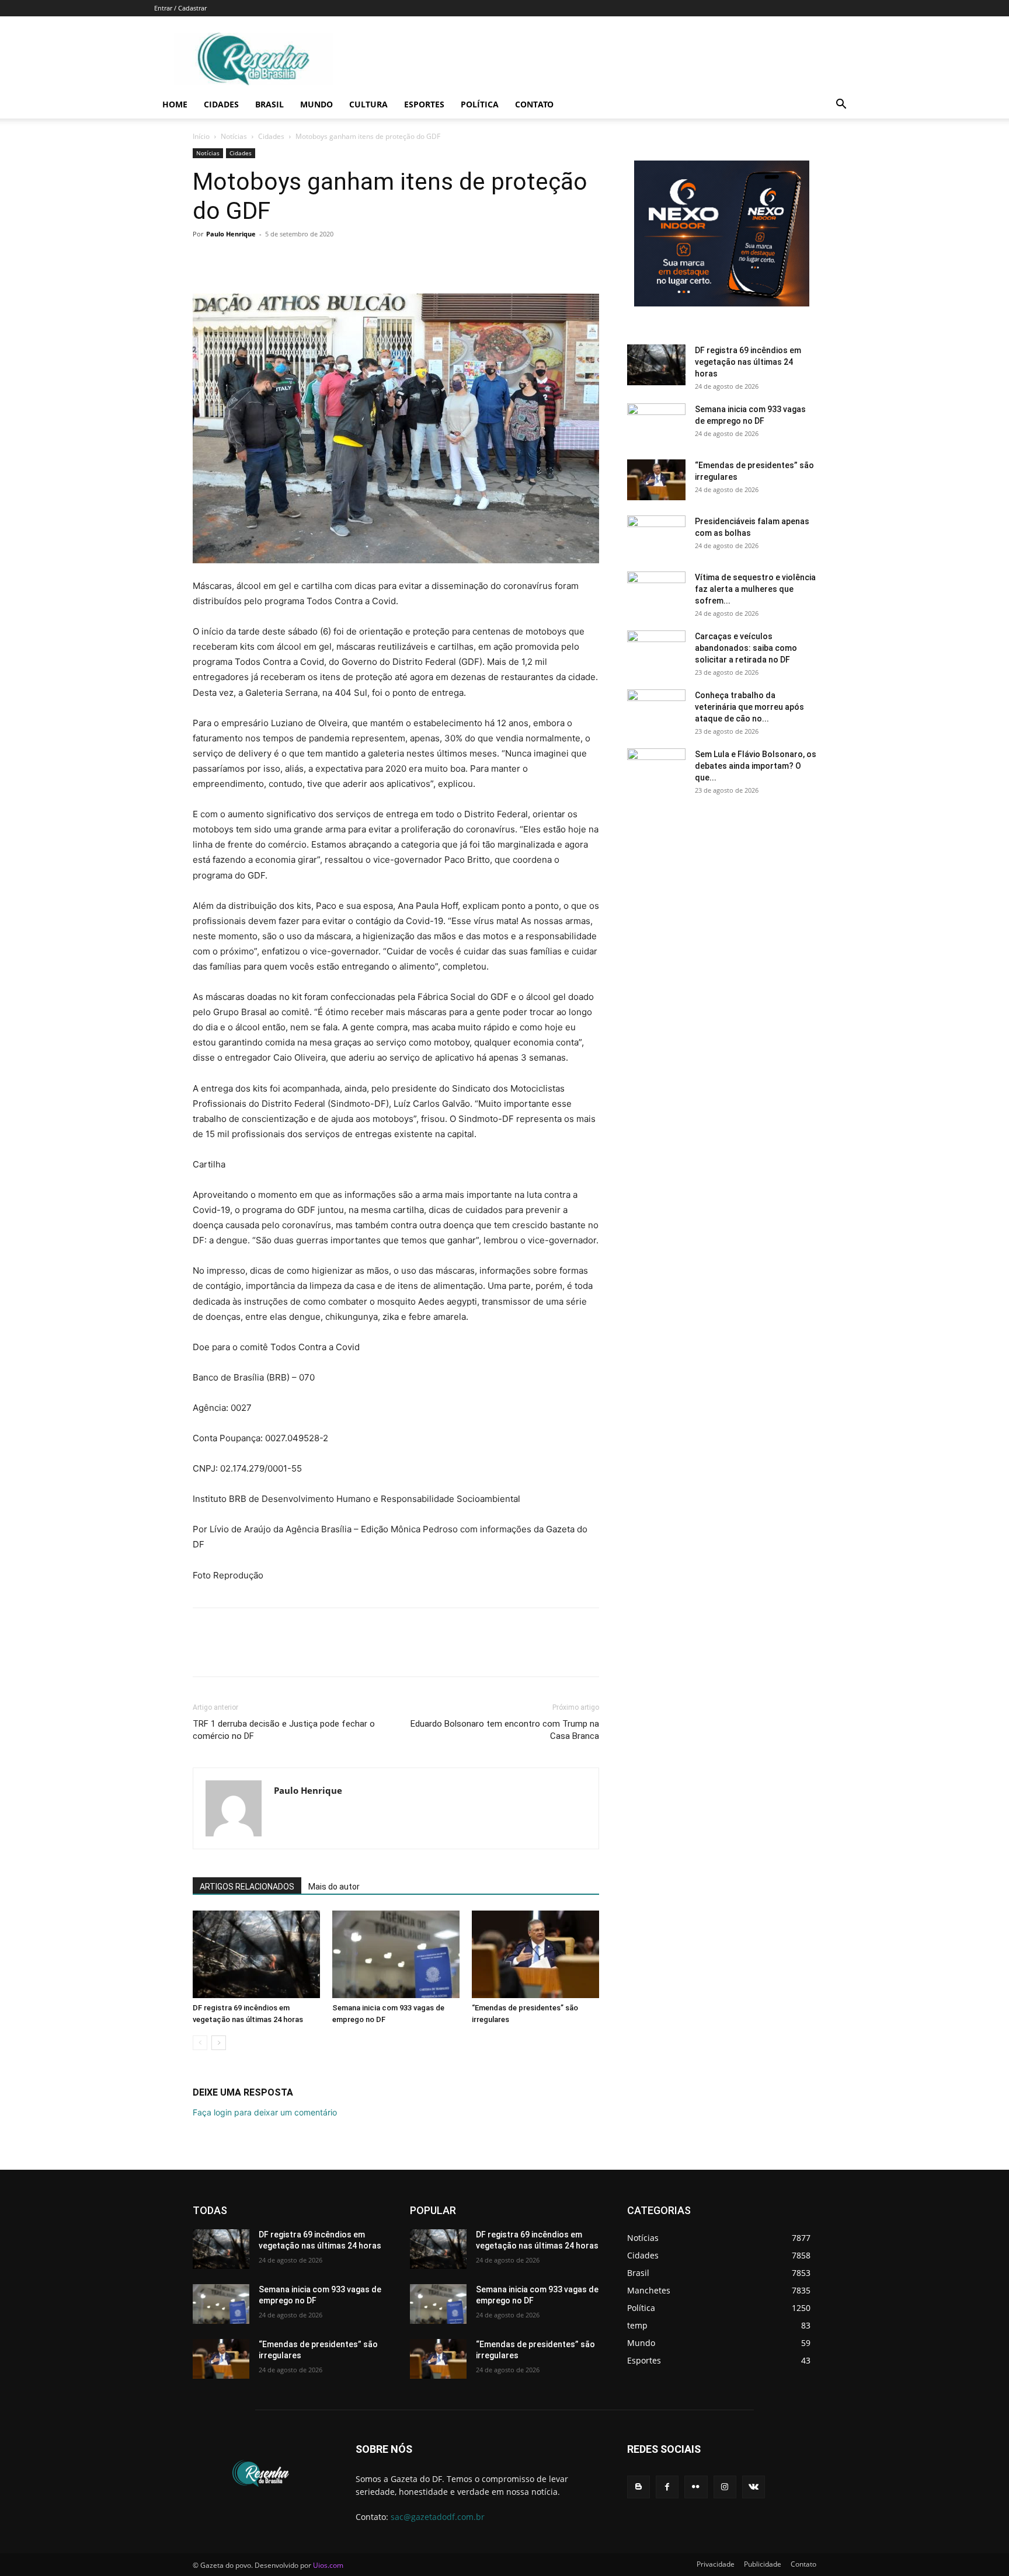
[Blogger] (639, 2487)
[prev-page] (200, 2043)
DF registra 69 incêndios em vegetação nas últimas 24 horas (748, 362)
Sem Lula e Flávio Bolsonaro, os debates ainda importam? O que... (756, 766)
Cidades (221, 104)
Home (175, 104)
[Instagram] (725, 2487)
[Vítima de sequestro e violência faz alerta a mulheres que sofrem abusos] (656, 592)
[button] (841, 105)
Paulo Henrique (231, 234)
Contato (534, 104)
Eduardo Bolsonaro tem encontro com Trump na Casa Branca (505, 1730)
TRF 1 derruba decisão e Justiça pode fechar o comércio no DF (284, 1730)
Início (201, 136)
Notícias (234, 136)
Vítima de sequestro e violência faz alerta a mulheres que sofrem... (755, 589)
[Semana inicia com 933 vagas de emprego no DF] (396, 1954)
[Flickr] (696, 2487)
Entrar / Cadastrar (180, 8)
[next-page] (219, 2043)
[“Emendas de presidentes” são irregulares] (535, 1954)
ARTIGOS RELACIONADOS (247, 1887)
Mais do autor (334, 1887)
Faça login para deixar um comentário (265, 2112)
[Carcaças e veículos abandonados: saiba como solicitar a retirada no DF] (656, 651)
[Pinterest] (258, 260)
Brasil (269, 104)
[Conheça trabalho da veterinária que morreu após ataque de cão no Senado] (656, 710)
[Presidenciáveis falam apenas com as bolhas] (656, 536)
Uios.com (328, 2565)
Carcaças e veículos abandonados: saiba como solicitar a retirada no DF (746, 648)
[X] (231, 260)
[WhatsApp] (285, 260)
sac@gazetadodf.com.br (438, 2517)
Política (480, 104)
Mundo (316, 104)
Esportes (424, 104)
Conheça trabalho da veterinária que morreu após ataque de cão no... (749, 707)
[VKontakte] (754, 2487)
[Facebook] (204, 260)
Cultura (368, 104)
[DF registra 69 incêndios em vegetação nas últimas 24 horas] (256, 1954)
